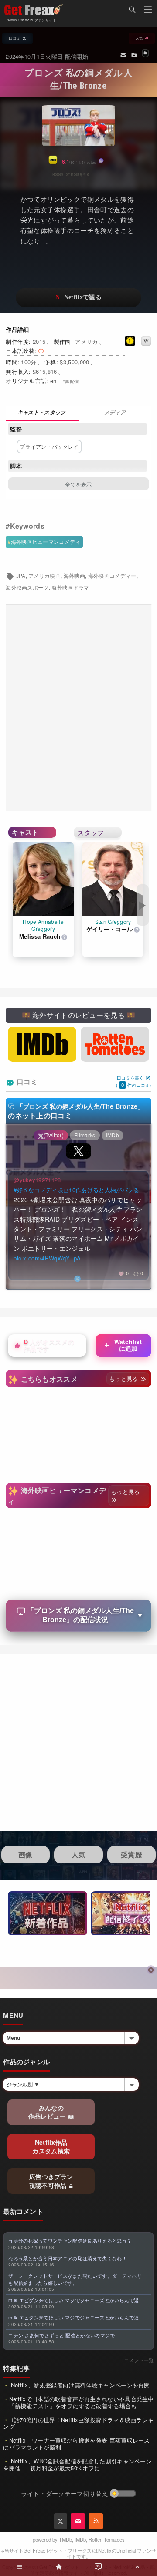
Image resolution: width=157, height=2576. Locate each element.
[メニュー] (148, 11)
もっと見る (125, 1378)
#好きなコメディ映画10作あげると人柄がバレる (76, 1190)
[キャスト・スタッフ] (42, 413)
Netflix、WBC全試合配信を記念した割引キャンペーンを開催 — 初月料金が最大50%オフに (77, 2464)
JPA (21, 576)
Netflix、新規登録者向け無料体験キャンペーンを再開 (80, 2385)
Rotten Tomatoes (107, 2539)
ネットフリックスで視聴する (78, 298)
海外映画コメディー (112, 576)
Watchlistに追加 (123, 1345)
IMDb (80, 2539)
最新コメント (23, 2211)
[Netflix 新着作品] (48, 1913)
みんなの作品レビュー (48, 2112)
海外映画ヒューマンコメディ (46, 542)
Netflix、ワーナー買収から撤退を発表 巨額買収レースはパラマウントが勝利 (77, 2444)
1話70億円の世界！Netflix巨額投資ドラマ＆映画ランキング (78, 2423)
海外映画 (74, 576)
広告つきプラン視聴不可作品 (51, 2181)
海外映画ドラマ (70, 587)
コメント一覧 (139, 2360)
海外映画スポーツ (27, 587)
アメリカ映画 (44, 576)
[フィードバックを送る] (123, 55)
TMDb (65, 2539)
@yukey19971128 (37, 1180)
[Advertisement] (78, 708)
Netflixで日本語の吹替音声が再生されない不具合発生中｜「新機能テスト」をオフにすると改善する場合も (78, 2402)
